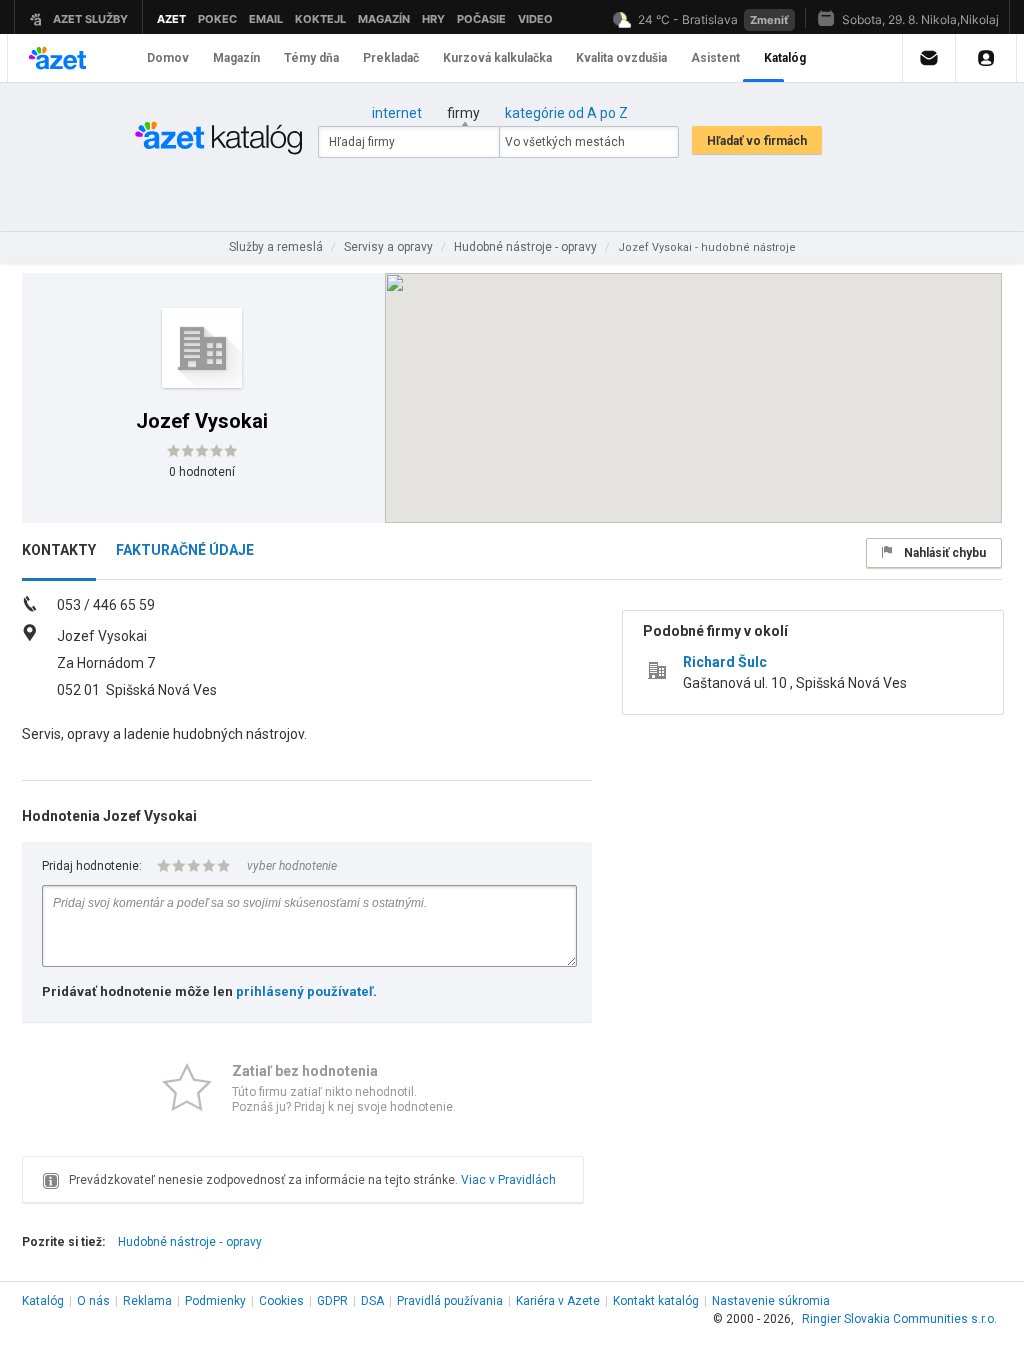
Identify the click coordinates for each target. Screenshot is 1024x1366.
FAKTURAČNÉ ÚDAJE (185, 550)
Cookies (281, 1301)
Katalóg (43, 1301)
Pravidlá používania (450, 1301)
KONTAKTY (59, 550)
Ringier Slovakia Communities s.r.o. (899, 1319)
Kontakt (656, 1301)
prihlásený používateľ (304, 991)
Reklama (147, 1301)
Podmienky (215, 1301)
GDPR (332, 1301)
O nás (93, 1301)
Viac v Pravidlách (508, 1180)
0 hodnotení (202, 472)
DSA (372, 1301)
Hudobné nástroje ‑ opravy (190, 1242)
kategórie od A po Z (566, 113)
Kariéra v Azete (558, 1301)
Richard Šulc (725, 662)
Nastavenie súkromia (771, 1301)
